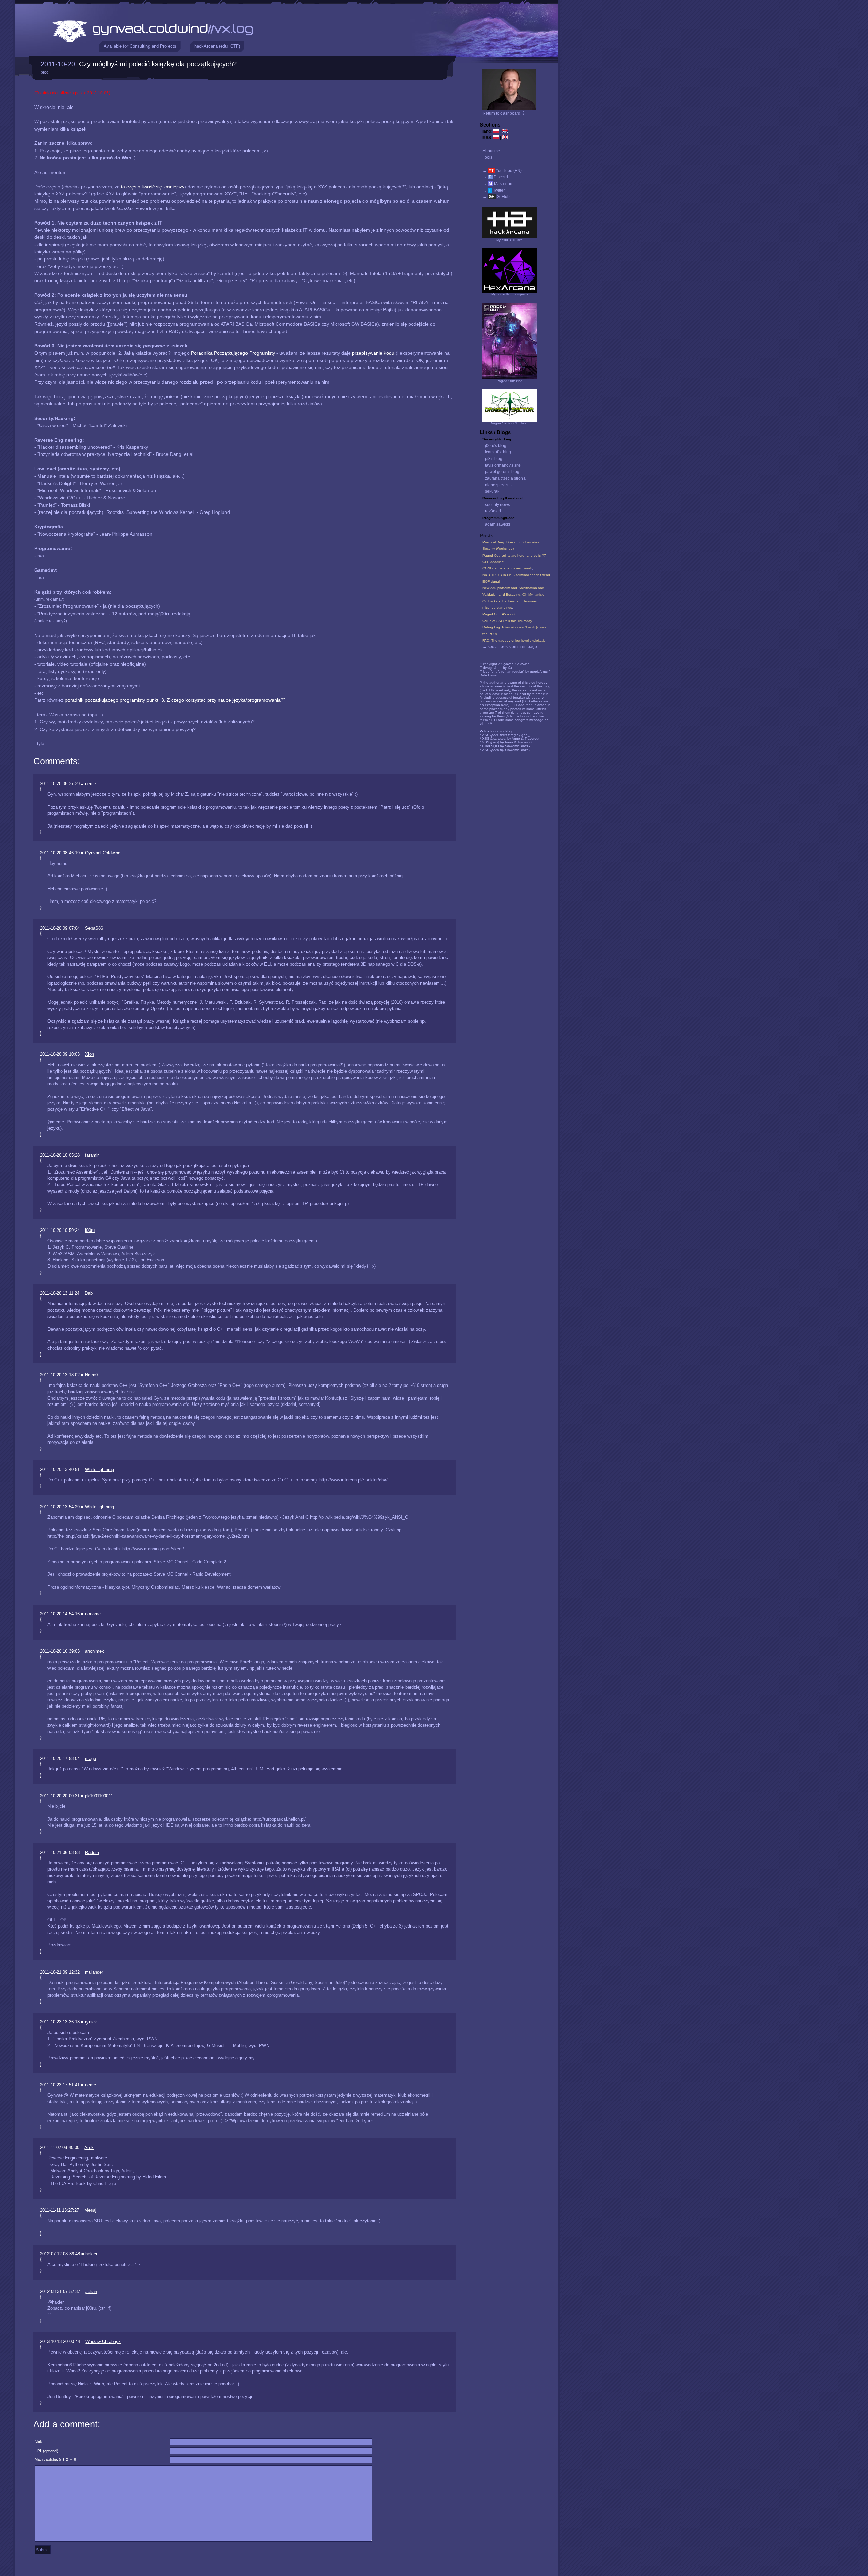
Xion (90, 1054)
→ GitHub (496, 197)
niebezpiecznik (499, 485)
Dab (89, 1293)
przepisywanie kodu (373, 353)
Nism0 (91, 1375)
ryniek (91, 2022)
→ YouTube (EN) (502, 171)
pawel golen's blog (502, 472)
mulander (94, 1972)
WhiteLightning (100, 1469)
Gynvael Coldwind (103, 853)
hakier (91, 2254)
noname (93, 1614)
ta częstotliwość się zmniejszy (153, 187)
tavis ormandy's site (503, 465)
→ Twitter (494, 190)
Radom (92, 1852)
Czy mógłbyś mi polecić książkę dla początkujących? (158, 64)
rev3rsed (493, 511)
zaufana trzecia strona (505, 478)
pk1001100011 (99, 1796)
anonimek (95, 1651)
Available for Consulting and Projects (140, 46)
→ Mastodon (497, 184)
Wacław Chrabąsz (103, 2341)
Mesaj (90, 2210)
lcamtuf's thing (498, 452)
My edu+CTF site (510, 240)
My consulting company (510, 294)
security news (497, 505)
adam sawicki (497, 524)
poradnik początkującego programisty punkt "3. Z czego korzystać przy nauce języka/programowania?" (175, 700)
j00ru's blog (496, 446)
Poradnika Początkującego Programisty (233, 353)
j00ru (90, 1230)
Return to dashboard (504, 113)
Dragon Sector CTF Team (509, 423)
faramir (92, 1155)
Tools (487, 157)
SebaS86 (94, 928)
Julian (91, 2292)
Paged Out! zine (510, 381)
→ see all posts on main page (510, 647)
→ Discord (495, 177)
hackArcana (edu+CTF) (217, 46)
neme (91, 784)
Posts (487, 536)
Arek (89, 2147)
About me (491, 151)
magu (91, 1758)
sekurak (492, 491)
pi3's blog (494, 459)
